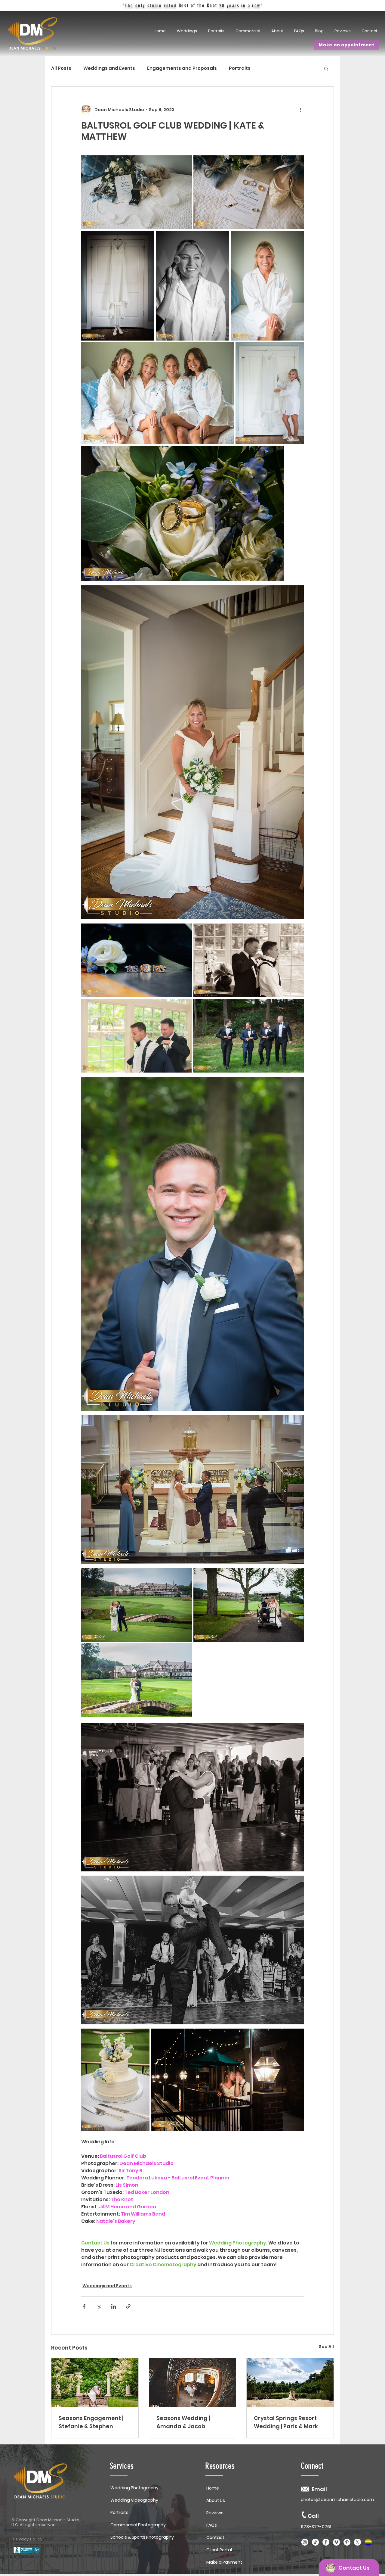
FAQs (212, 2525)
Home (213, 2488)
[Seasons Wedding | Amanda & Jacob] (193, 2382)
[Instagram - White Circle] (305, 2542)
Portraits (240, 68)
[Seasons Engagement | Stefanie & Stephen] (95, 2382)
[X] (357, 2542)
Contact (215, 2537)
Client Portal (219, 2550)
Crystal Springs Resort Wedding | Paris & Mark (286, 2422)
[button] (217, 31)
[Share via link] (128, 2306)
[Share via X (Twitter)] (99, 2306)
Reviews (215, 2513)
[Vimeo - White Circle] (336, 2542)
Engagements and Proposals (182, 68)
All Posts (61, 68)
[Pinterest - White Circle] (347, 2542)
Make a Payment (224, 2562)
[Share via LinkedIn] (114, 2306)
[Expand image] (137, 192)
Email (319, 2489)
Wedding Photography (134, 2488)
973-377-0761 (316, 2526)
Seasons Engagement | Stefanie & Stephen (91, 2422)
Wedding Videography (134, 2500)
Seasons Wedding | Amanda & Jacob (183, 2422)
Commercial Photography (138, 2525)
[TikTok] (315, 2542)
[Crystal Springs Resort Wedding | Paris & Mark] (290, 2382)
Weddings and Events (109, 68)
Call (313, 2516)
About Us (216, 2500)
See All (326, 2347)
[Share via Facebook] (84, 2306)
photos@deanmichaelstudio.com (337, 2500)
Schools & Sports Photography (142, 2537)
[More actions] (300, 110)
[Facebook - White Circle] (326, 2542)
